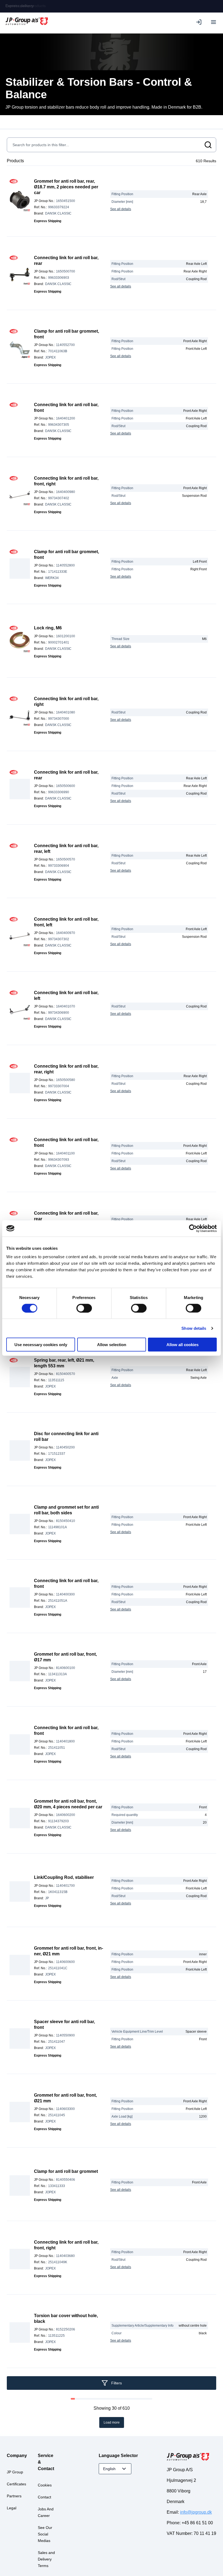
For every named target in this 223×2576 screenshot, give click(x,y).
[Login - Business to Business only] (200, 22)
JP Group (15, 2472)
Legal (12, 2508)
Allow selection (112, 1345)
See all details (121, 209)
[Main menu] (213, 22)
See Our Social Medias (45, 2534)
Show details (194, 1328)
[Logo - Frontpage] (27, 22)
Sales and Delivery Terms (46, 2559)
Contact (44, 2497)
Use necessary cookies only (41, 1345)
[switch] (84, 1308)
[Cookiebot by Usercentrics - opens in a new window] (193, 1228)
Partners (14, 2496)
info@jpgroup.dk (196, 2512)
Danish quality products (26, 6)
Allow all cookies (182, 1345)
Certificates (16, 2484)
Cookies (45, 2485)
